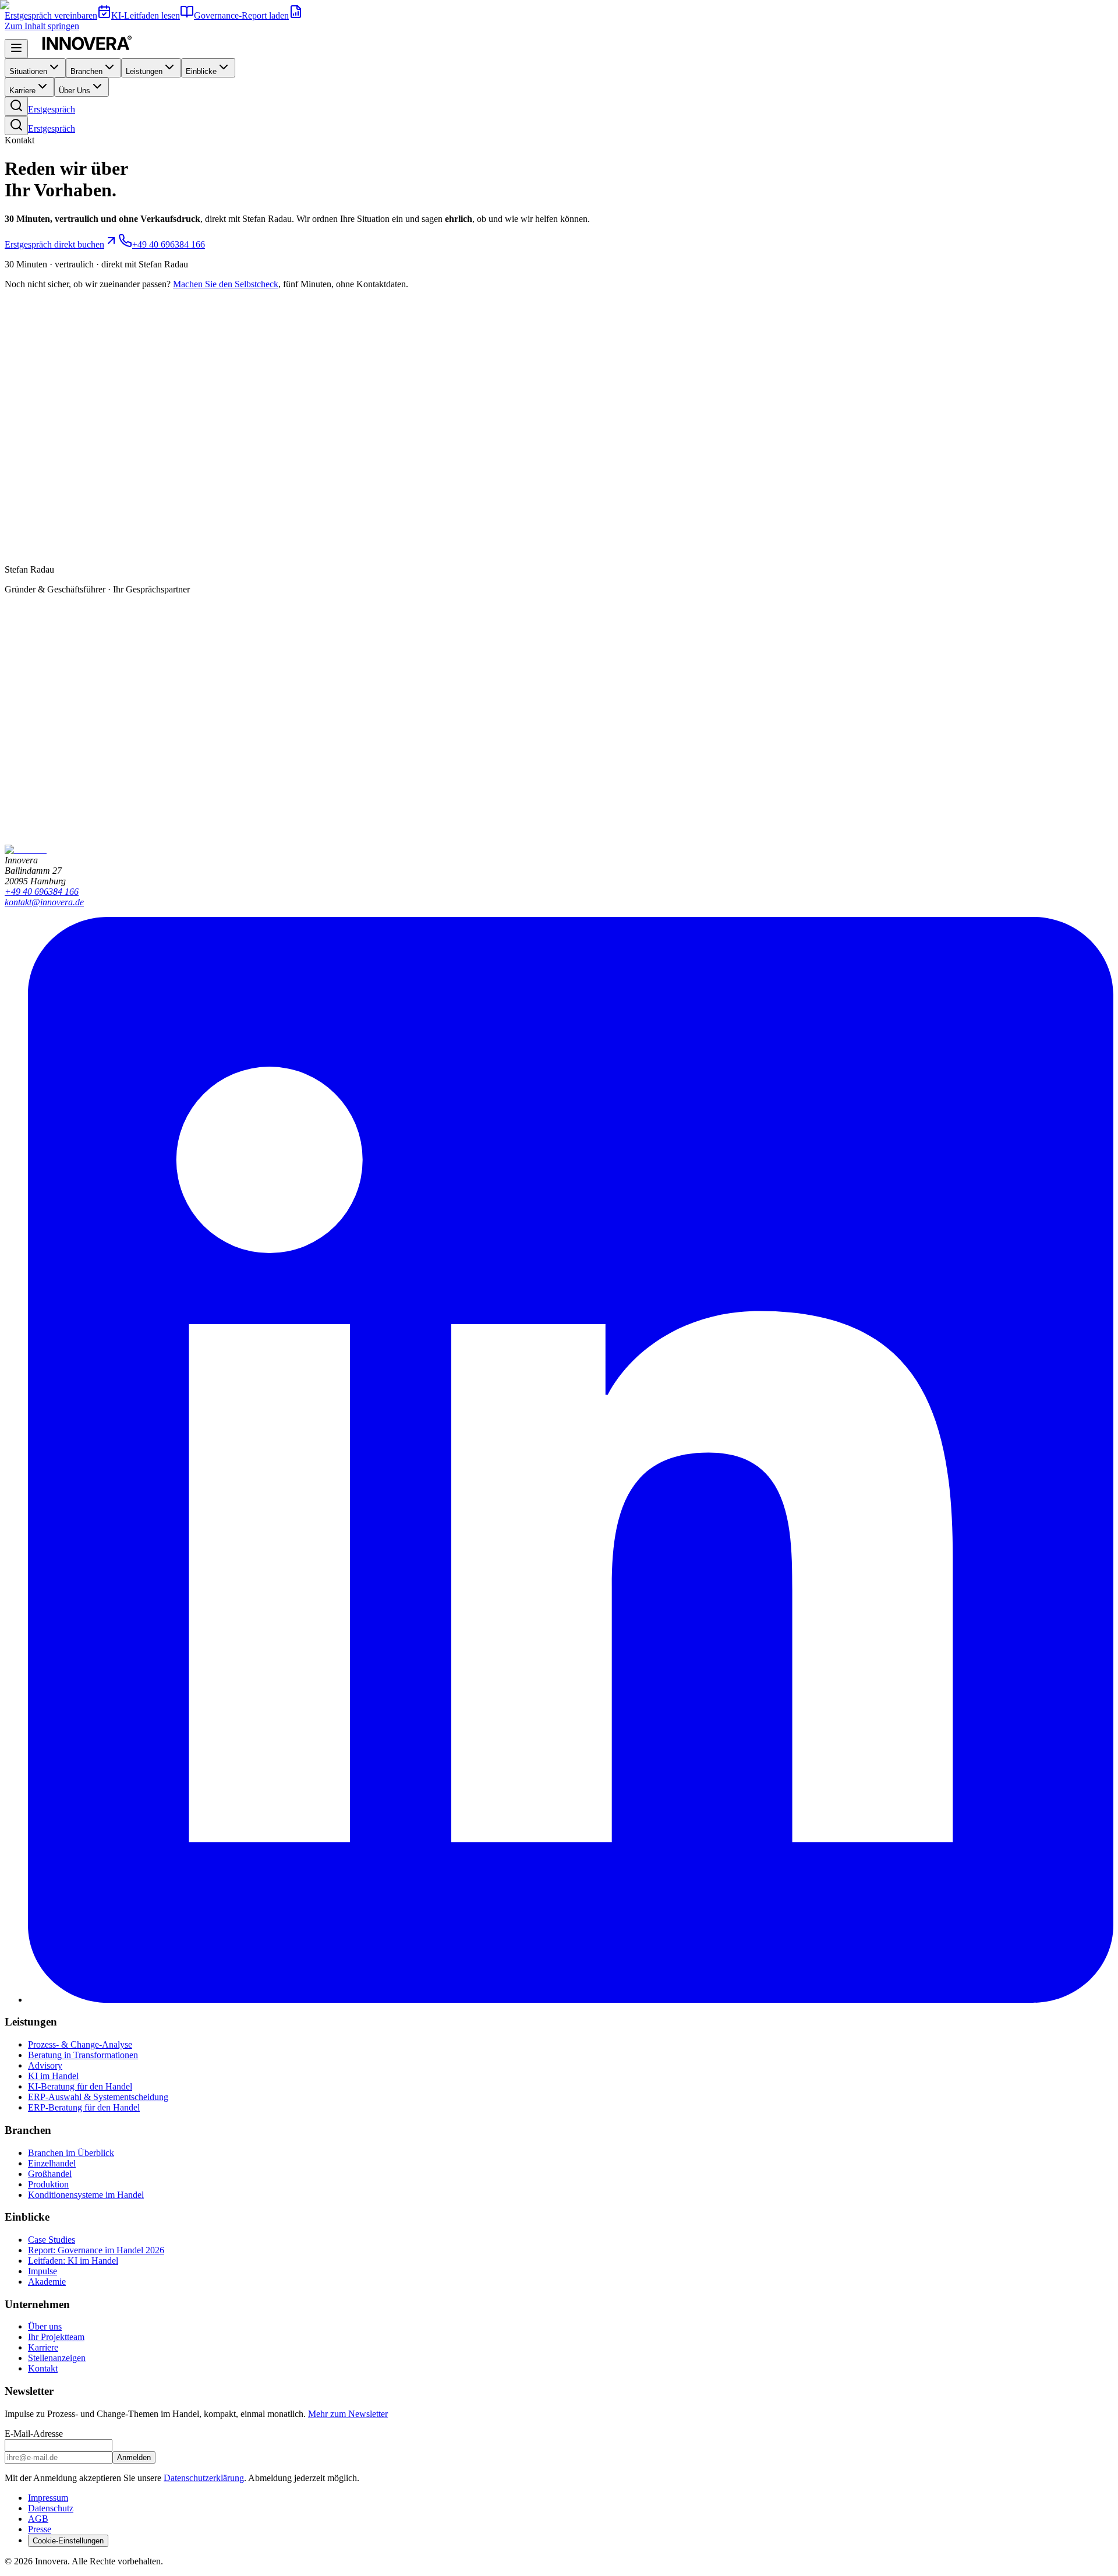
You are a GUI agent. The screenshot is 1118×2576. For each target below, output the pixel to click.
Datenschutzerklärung (104, 815)
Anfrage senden (36, 827)
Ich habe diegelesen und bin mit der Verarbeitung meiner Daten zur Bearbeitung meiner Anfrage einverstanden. (266, 815)
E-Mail (20, 751)
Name (18, 727)
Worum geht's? (34, 793)
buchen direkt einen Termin (207, 696)
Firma (18, 739)
